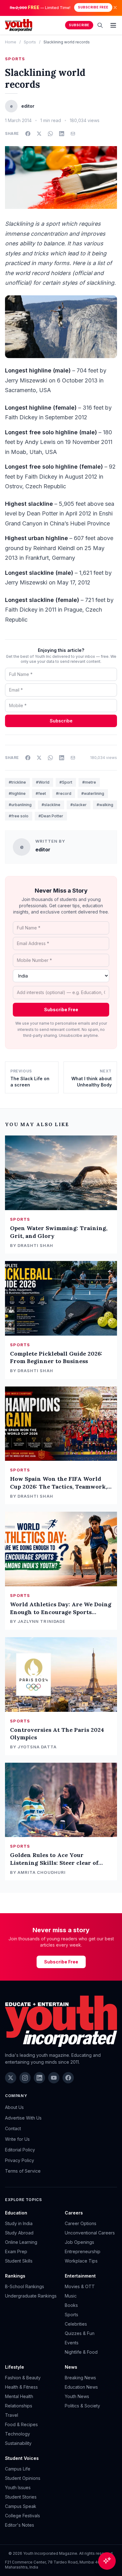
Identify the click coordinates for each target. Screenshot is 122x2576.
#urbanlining (20, 805)
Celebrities (76, 2324)
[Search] (100, 25)
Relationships (19, 2406)
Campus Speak (21, 2506)
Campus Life (18, 2469)
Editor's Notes (20, 2525)
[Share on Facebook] (28, 134)
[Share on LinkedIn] (62, 134)
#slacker (79, 805)
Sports (30, 42)
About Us (14, 2107)
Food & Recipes (21, 2424)
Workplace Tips (81, 2261)
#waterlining (93, 793)
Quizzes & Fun (80, 2333)
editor (43, 850)
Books (71, 2305)
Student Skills (19, 2261)
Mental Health (19, 2396)
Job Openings (79, 2242)
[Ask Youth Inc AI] (107, 2561)
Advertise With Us (23, 2118)
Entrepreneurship (83, 2251)
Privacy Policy (20, 2160)
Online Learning (21, 2242)
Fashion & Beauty (23, 2378)
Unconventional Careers (90, 2233)
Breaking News (80, 2378)
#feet (41, 793)
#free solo (19, 816)
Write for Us (17, 2139)
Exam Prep (16, 2251)
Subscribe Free (93, 7)
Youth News (77, 2396)
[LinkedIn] (39, 2078)
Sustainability (18, 2443)
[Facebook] (68, 2078)
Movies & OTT (80, 2286)
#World (43, 782)
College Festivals (23, 2516)
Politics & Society (82, 2406)
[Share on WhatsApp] (50, 134)
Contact (13, 2128)
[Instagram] (25, 2078)
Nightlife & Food (81, 2352)
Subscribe (79, 25)
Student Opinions (23, 2478)
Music (71, 2296)
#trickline (17, 782)
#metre (89, 782)
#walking (105, 805)
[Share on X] (39, 134)
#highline (17, 793)
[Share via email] (73, 134)
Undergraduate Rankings (31, 2296)
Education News (81, 2387)
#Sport (66, 782)
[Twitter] (11, 2078)
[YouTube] (54, 2078)
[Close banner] (115, 7)
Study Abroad (19, 2233)
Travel (12, 2415)
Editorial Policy (20, 2150)
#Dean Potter (51, 816)
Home (11, 42)
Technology (18, 2434)
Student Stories (21, 2497)
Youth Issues (18, 2487)
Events (72, 2343)
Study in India (19, 2223)
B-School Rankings (25, 2286)
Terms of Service (23, 2171)
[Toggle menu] (113, 25)
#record (64, 793)
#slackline (51, 805)
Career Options (81, 2223)
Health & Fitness (21, 2387)
